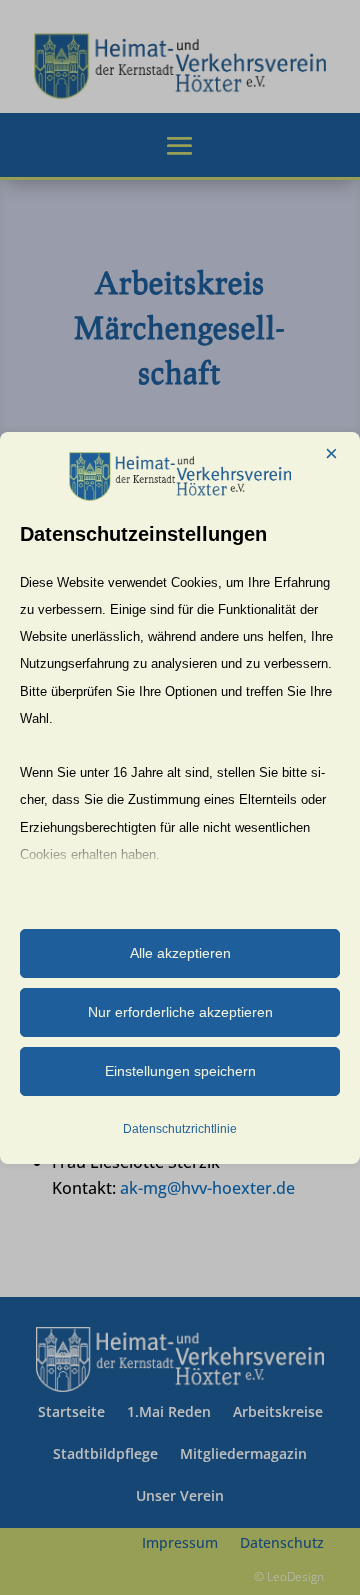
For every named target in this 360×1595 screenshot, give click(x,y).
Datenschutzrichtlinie (180, 1129)
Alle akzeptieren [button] (180, 953)
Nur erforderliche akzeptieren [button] (180, 1012)
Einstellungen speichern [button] (180, 1071)
